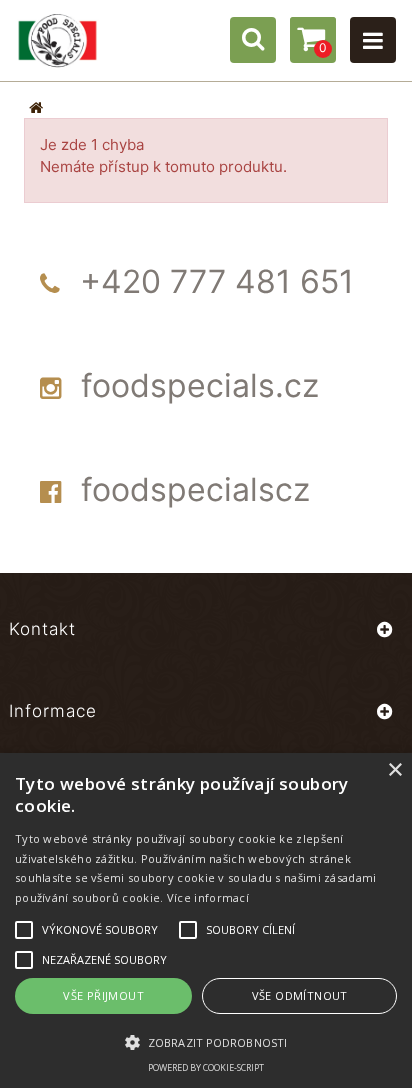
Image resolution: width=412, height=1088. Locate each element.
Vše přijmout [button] (103, 995)
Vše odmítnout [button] (300, 995)
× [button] (394, 770)
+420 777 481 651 (217, 281)
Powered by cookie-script (206, 1067)
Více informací (208, 897)
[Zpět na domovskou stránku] (36, 107)
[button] (206, 1041)
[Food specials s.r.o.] (57, 40)
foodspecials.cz (200, 385)
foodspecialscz (195, 489)
